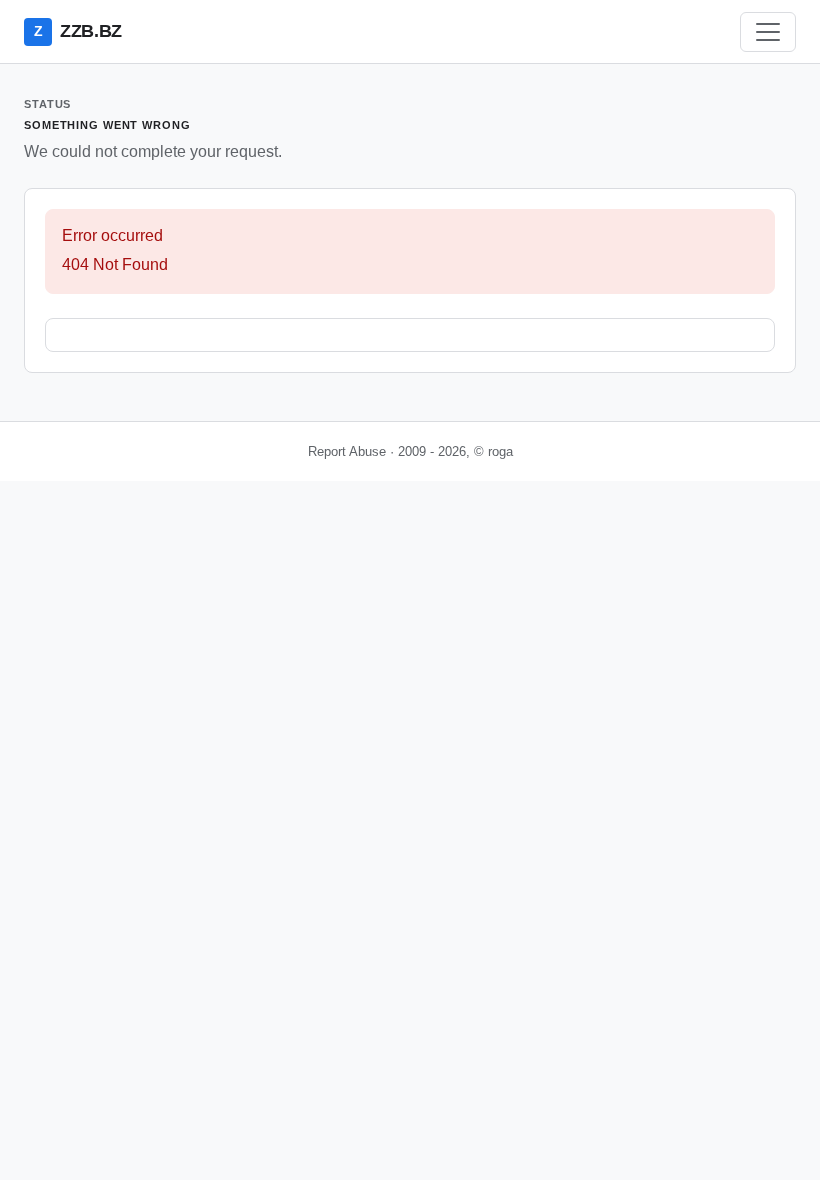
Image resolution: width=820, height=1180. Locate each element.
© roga (493, 451)
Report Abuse (347, 451)
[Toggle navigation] (768, 32)
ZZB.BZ (78, 31)
